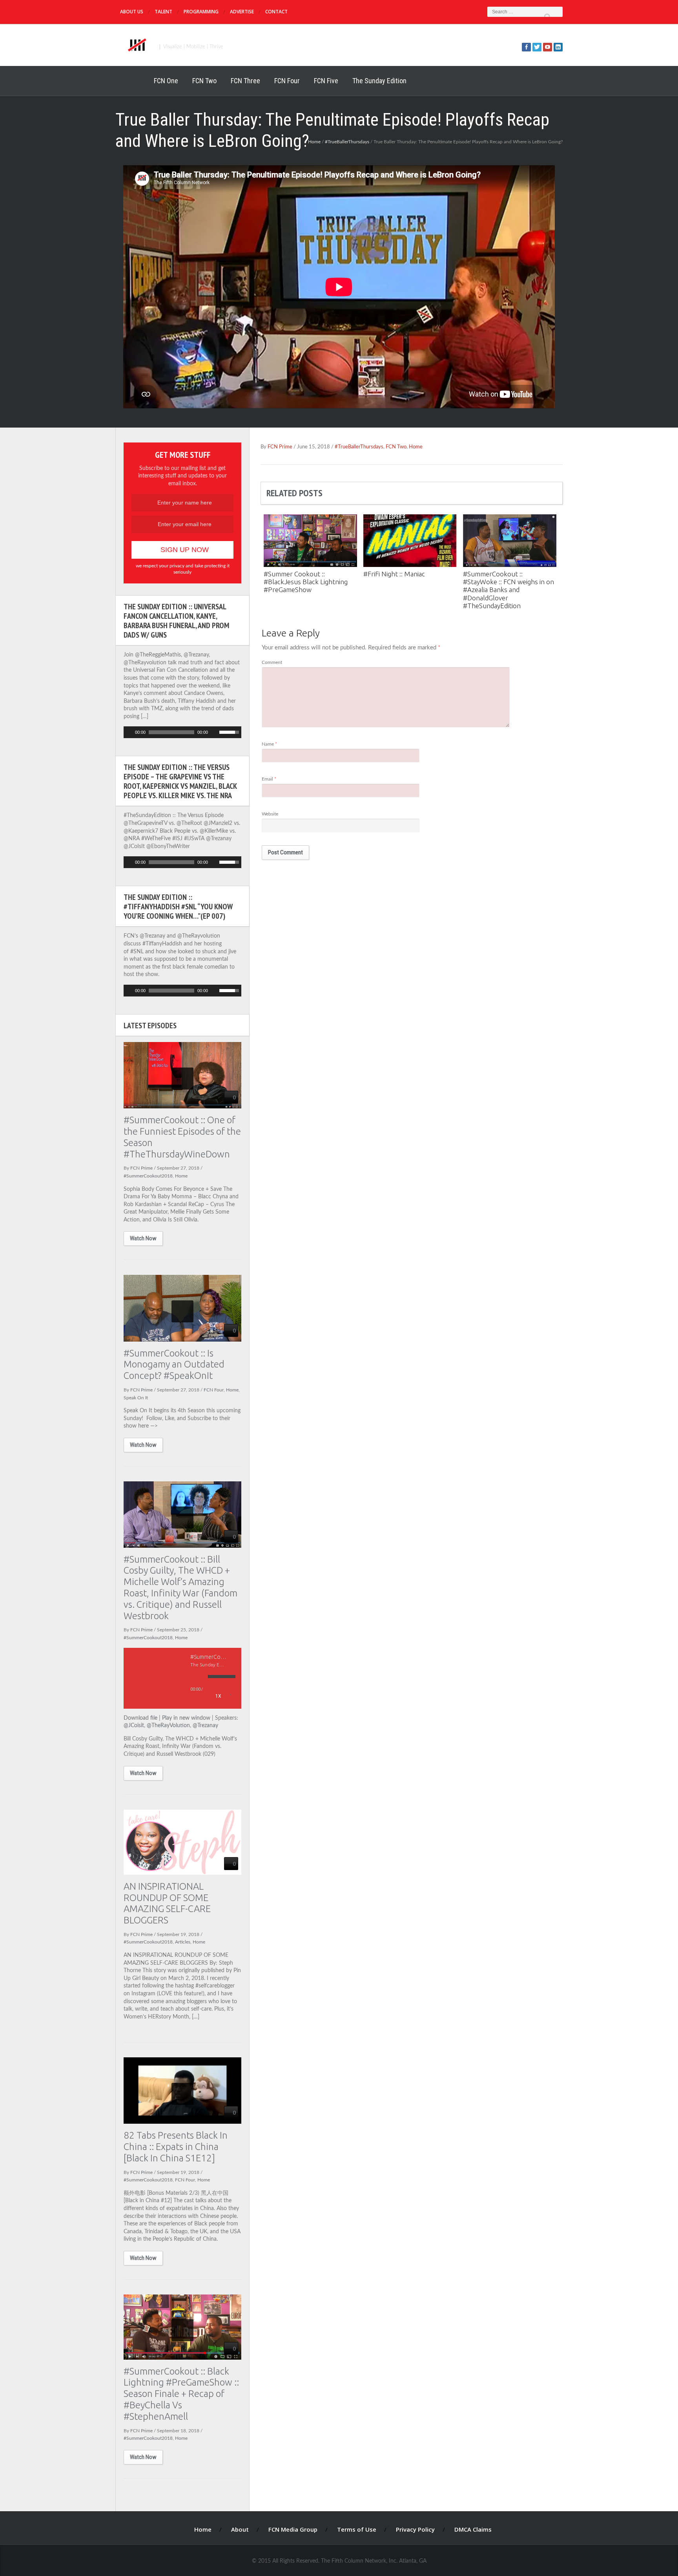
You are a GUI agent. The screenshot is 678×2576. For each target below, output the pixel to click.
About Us (132, 12)
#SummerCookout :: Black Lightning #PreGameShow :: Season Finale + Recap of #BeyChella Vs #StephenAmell (181, 2394)
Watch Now (143, 1238)
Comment (272, 662)
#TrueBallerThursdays (347, 142)
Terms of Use (357, 2529)
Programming (201, 12)
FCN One (166, 81)
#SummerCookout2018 (148, 1176)
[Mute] (214, 732)
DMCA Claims (473, 2529)
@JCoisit (134, 1726)
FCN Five (326, 81)
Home (131, 81)
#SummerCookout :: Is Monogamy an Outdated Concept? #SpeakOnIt (174, 1365)
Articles (183, 1942)
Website (270, 814)
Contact (276, 12)
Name (269, 744)
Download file (140, 1718)
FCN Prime (280, 447)
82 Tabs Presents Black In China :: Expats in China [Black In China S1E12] (176, 2147)
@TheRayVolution (168, 1726)
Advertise (242, 12)
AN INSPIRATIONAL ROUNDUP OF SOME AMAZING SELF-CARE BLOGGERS (167, 1903)
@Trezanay (205, 1726)
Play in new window (186, 1718)
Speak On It (136, 1398)
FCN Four (287, 81)
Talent (163, 12)
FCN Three (245, 81)
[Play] (129, 732)
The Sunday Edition (379, 81)
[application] (182, 732)
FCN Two (204, 81)
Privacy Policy (415, 2529)
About (240, 2529)
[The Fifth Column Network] (136, 44)
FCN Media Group (293, 2529)
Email (269, 779)
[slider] (230, 731)
